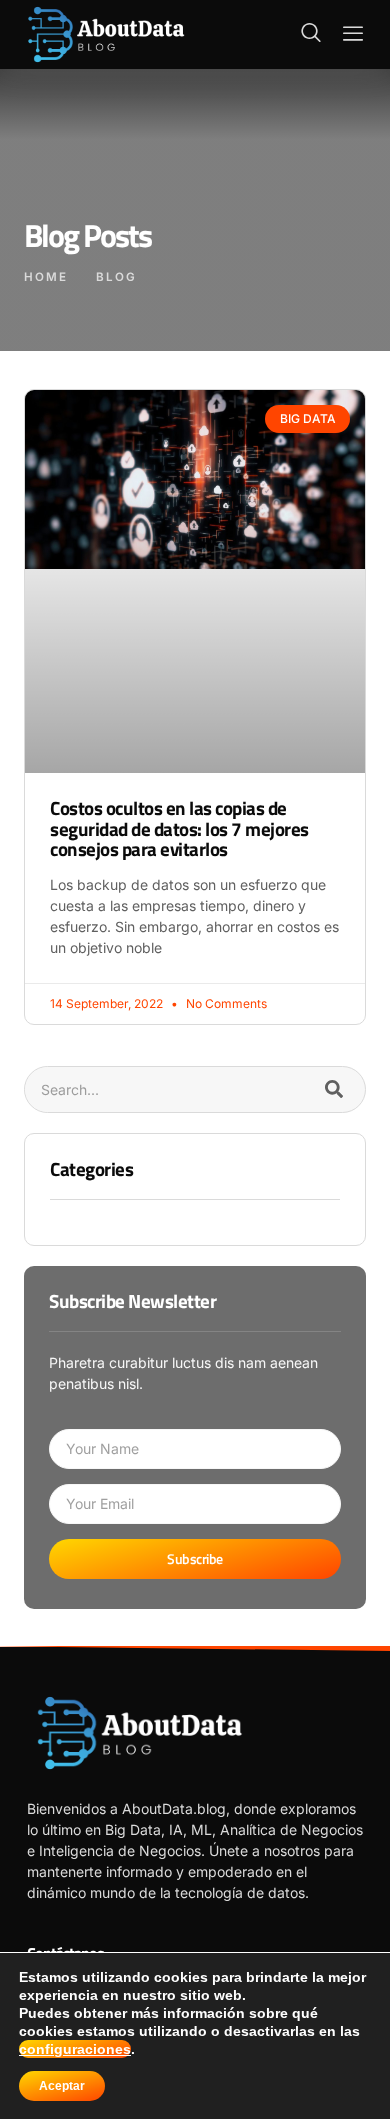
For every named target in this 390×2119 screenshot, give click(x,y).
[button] (311, 34)
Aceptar (62, 2086)
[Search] (333, 1089)
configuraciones (75, 2049)
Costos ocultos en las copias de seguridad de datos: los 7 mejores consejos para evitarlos (179, 828)
